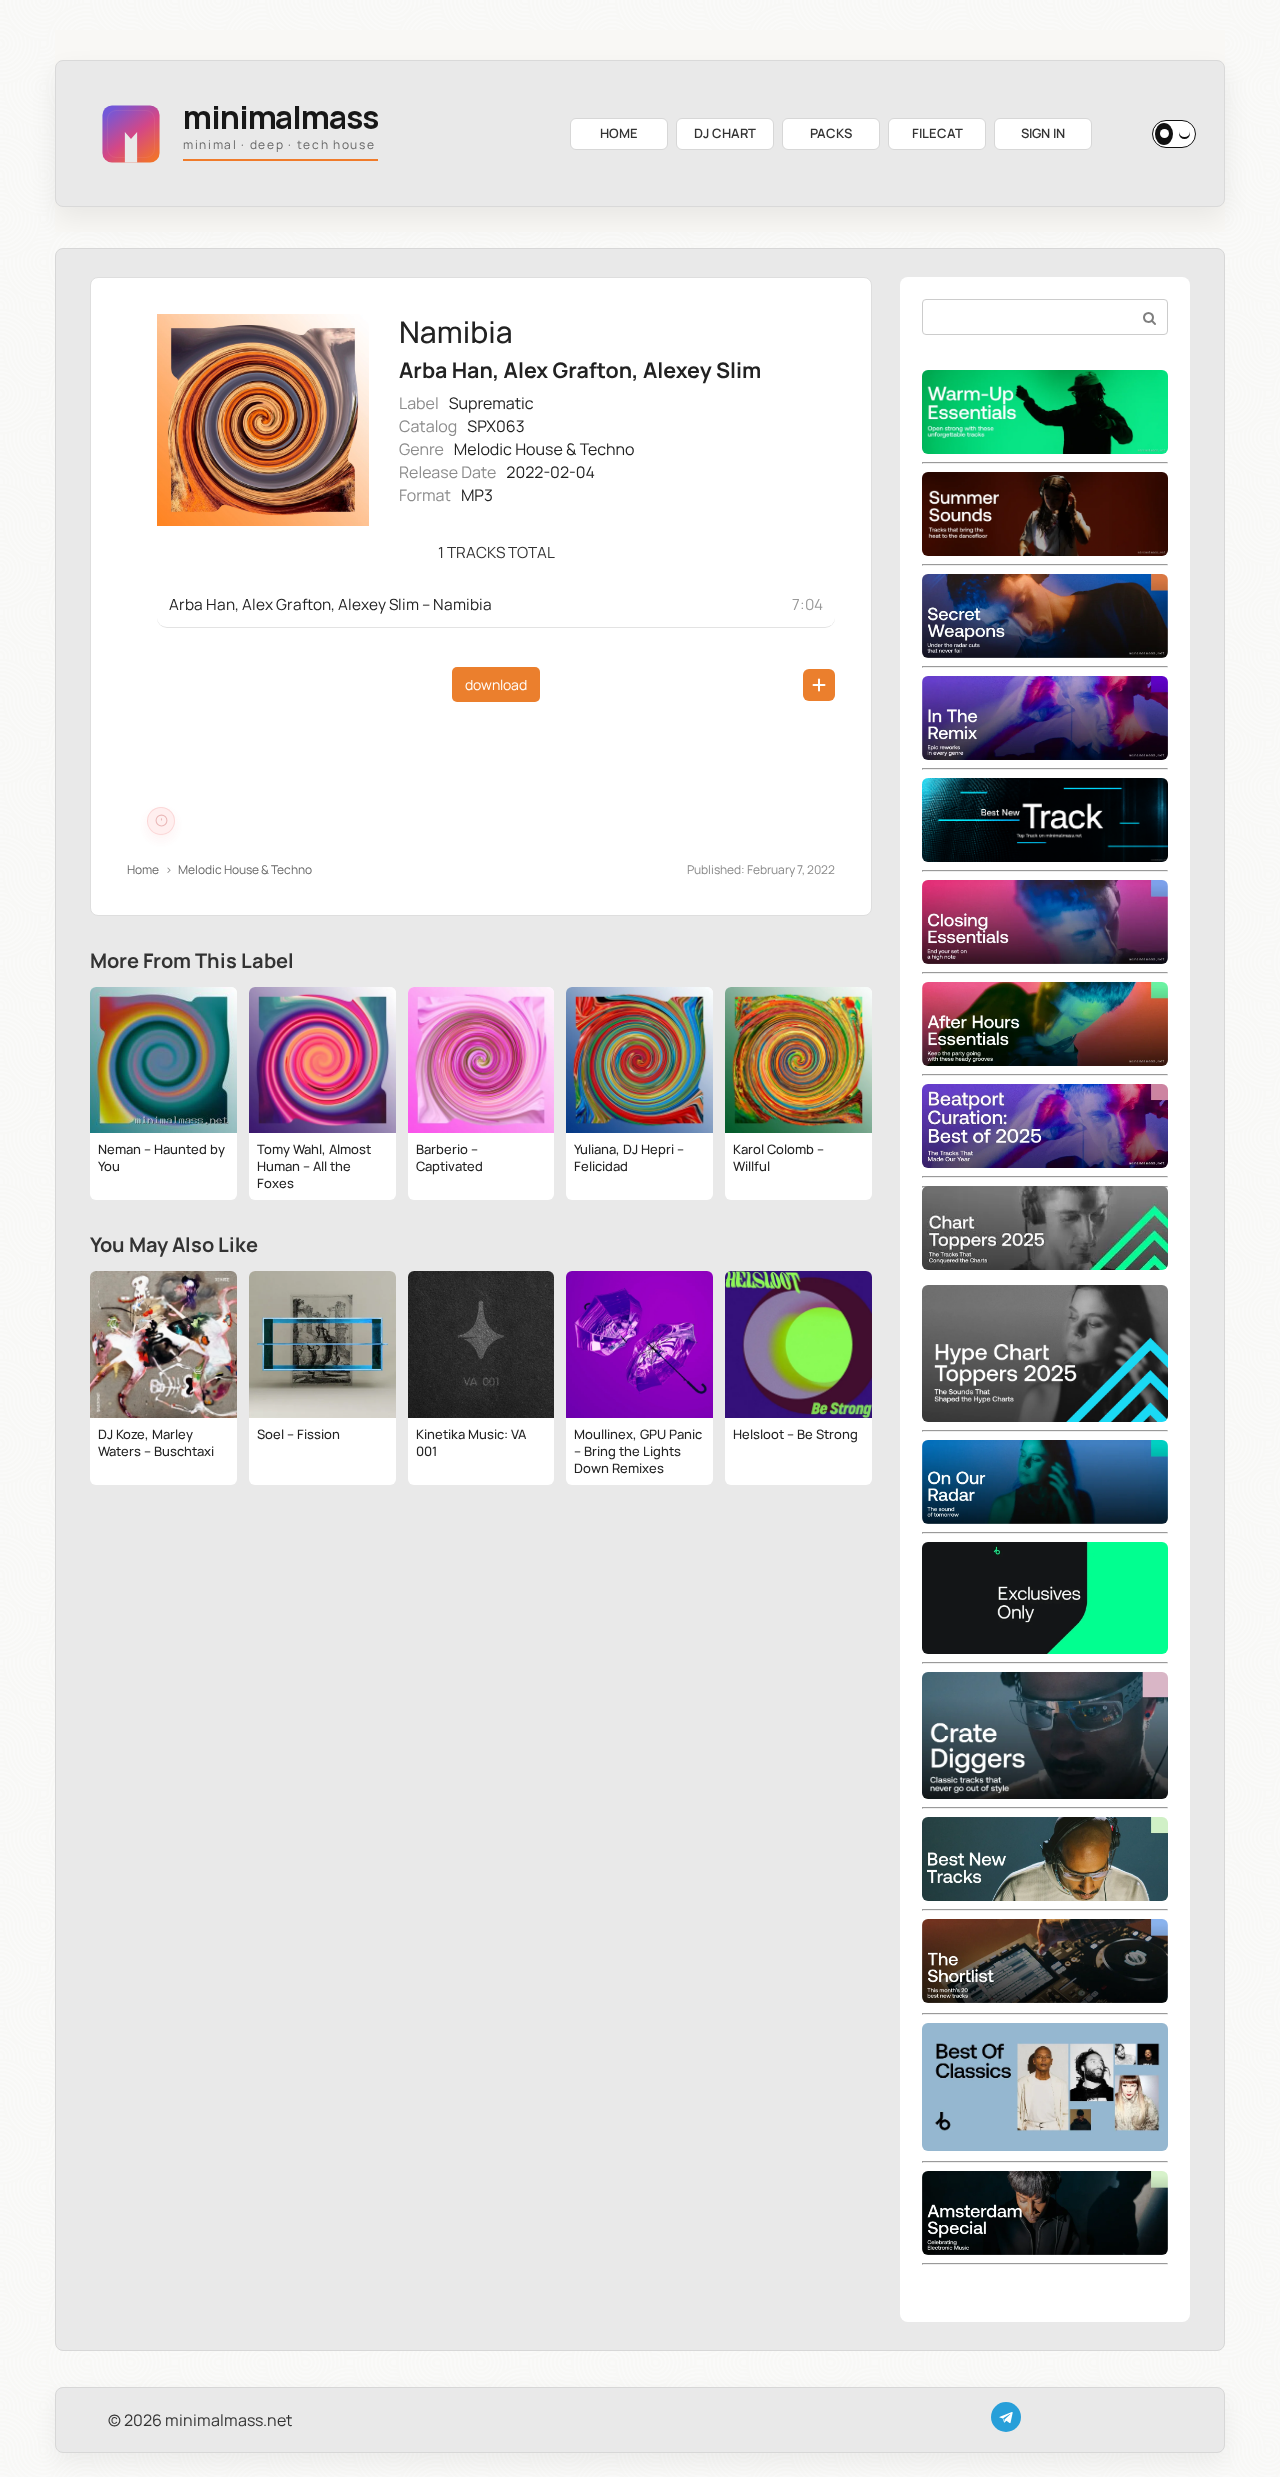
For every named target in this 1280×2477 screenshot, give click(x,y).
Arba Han (446, 370)
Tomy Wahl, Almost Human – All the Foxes (314, 1166)
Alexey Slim (702, 370)
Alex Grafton (568, 370)
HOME (619, 133)
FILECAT (937, 133)
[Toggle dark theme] (1174, 134)
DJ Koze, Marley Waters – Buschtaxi (156, 1442)
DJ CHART (725, 133)
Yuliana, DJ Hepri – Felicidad (629, 1157)
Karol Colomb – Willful (778, 1157)
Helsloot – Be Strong (795, 1434)
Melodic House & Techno (544, 449)
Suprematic (491, 403)
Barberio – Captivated (449, 1157)
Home (143, 869)
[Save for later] (819, 685)
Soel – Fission (298, 1434)
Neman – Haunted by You (161, 1157)
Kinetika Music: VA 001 (471, 1442)
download (496, 684)
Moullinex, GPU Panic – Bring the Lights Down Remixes (638, 1451)
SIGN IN (1043, 133)
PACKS (831, 133)
